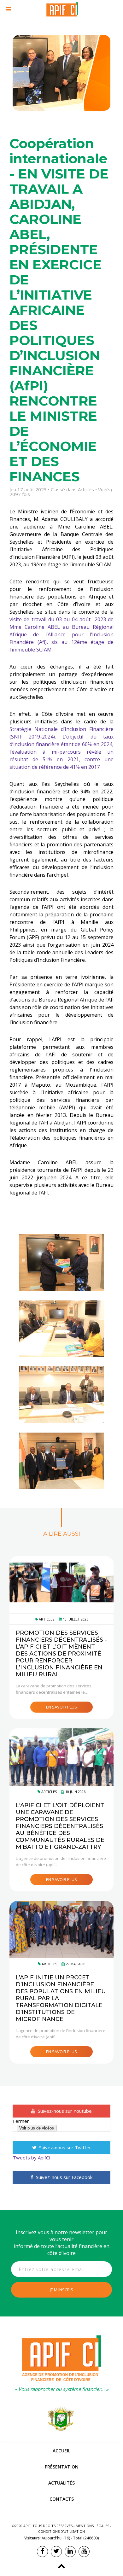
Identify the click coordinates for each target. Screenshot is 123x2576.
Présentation (62, 2467)
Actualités (61, 2483)
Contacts (62, 2499)
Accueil (61, 2451)
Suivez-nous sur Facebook (64, 2177)
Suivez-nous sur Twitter (64, 2147)
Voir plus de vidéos (37, 2128)
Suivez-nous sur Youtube (64, 2111)
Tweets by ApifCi (31, 2158)
